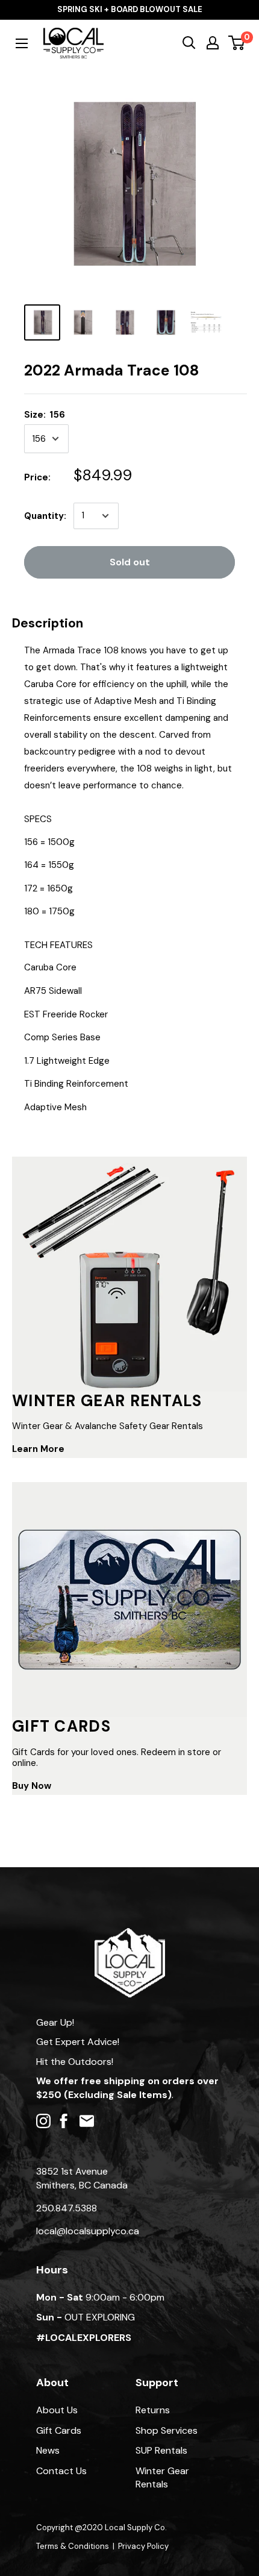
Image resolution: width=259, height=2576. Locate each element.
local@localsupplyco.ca (88, 2231)
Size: (45, 415)
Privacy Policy (143, 2546)
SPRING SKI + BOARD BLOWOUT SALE (130, 9)
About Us (57, 2410)
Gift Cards (59, 2430)
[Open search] (189, 43)
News (48, 2450)
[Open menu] (22, 43)
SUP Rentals (161, 2450)
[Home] (130, 1934)
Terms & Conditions (73, 2546)
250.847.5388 (67, 2208)
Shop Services (167, 2430)
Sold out (130, 562)
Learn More (38, 1449)
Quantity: (45, 516)
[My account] (213, 43)
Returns (153, 2410)
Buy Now (32, 1786)
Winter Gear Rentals (162, 2477)
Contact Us (61, 2471)
